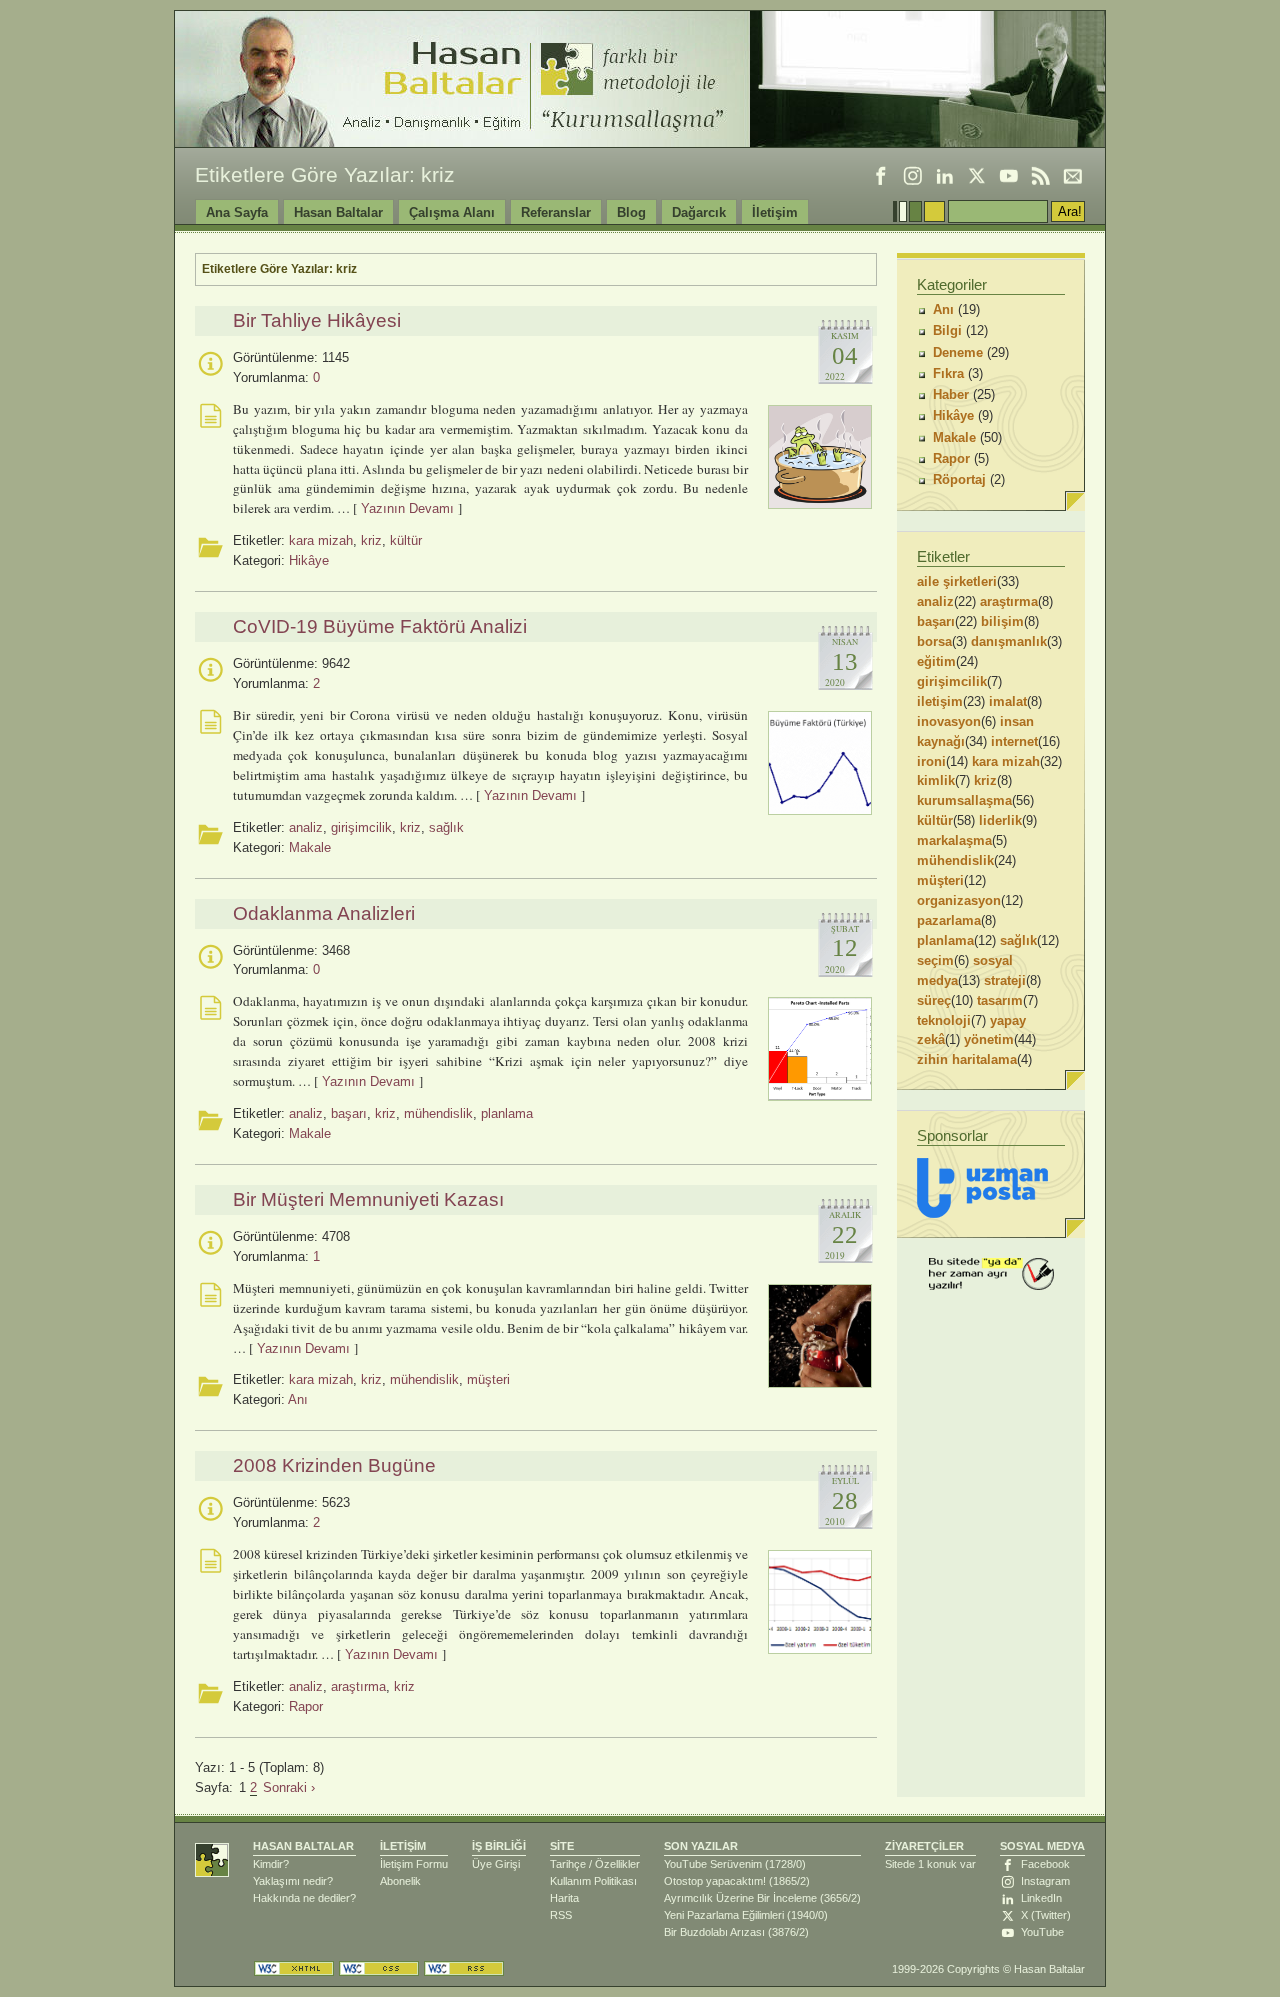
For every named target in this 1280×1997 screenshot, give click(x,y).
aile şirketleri (957, 581)
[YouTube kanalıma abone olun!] (1009, 176)
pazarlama (949, 920)
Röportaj (959, 479)
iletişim (940, 701)
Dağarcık (699, 212)
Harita (564, 1898)
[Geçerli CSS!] (379, 1968)
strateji (1005, 980)
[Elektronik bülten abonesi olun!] (1073, 176)
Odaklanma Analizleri (324, 913)
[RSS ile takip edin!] (1041, 176)
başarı (349, 1113)
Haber (951, 394)
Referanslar (556, 212)
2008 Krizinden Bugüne (334, 1465)
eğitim (936, 661)
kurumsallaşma (964, 800)
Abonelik (400, 1881)
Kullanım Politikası (593, 1881)
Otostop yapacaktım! (715, 1881)
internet (1014, 741)
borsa (934, 641)
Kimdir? (271, 1864)
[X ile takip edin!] (977, 176)
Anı (298, 1399)
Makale (310, 847)
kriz (371, 540)
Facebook (1045, 1864)
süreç (934, 1000)
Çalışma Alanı (452, 212)
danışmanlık (1009, 641)
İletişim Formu (414, 1864)
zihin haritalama (967, 1059)
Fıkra (948, 373)
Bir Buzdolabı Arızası (714, 1932)
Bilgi (947, 330)
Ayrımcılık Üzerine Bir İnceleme (740, 1898)
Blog (631, 212)
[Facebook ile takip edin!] (881, 176)
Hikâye (309, 560)
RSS (561, 1915)
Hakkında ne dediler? (304, 1898)
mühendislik (438, 1113)
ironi (931, 761)
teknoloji (944, 1020)
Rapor (306, 1706)
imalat (1008, 701)
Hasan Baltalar (338, 212)
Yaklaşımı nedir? (293, 1881)
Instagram (1045, 1881)
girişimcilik (361, 827)
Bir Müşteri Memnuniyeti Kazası (368, 1199)
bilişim (1002, 621)
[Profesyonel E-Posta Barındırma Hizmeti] (982, 1188)
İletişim (775, 212)
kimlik (936, 780)
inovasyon (949, 721)
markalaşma (954, 840)
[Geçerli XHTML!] (294, 1968)
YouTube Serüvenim (713, 1864)
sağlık (446, 827)
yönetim (989, 1039)
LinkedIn (1041, 1898)
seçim (935, 960)
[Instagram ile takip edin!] (913, 176)
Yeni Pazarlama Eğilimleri (724, 1915)
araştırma (358, 1686)
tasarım (1000, 1000)
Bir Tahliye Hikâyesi (317, 320)
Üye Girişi (496, 1864)
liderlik (1000, 820)
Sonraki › (289, 1787)
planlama (507, 1113)
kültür (406, 540)
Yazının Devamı (407, 508)
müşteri (488, 1379)
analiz (306, 827)
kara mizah (321, 540)
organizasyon (959, 900)
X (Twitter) (1046, 1915)
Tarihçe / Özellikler (595, 1864)
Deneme (958, 352)
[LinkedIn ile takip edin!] (945, 176)
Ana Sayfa (237, 212)
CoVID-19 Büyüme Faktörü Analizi (380, 626)
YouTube (1042, 1932)
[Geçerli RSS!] (464, 1968)
